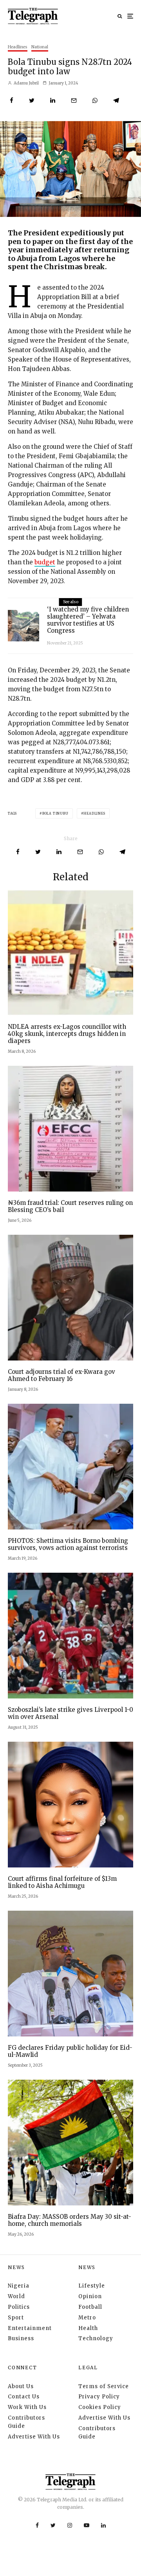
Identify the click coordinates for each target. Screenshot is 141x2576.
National (40, 47)
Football (90, 2307)
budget (45, 562)
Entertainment (30, 2328)
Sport (16, 2318)
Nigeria (19, 2286)
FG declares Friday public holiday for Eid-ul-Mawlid (70, 2051)
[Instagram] (70, 2525)
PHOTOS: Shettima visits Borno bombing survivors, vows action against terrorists (68, 1544)
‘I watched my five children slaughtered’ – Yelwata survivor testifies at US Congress (88, 620)
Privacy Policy (99, 2397)
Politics (19, 2307)
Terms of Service (104, 2386)
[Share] (12, 100)
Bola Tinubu (55, 813)
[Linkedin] (103, 2525)
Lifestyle (92, 2286)
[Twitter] (53, 2525)
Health (88, 2328)
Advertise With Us (34, 2437)
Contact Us (24, 2397)
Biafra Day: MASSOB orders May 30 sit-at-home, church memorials (70, 2220)
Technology (96, 2338)
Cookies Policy (100, 2407)
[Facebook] (37, 2525)
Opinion (90, 2296)
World (16, 2296)
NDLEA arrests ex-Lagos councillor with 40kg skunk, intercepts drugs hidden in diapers (67, 1034)
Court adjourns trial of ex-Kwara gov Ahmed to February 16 (61, 1375)
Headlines (18, 47)
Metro (87, 2318)
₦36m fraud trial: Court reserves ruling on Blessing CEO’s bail (70, 1206)
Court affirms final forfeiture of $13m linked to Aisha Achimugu (62, 1882)
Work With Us (27, 2407)
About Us (21, 2386)
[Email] (74, 100)
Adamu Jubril (26, 83)
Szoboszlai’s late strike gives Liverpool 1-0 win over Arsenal (70, 1713)
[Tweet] (32, 100)
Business (21, 2338)
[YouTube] (87, 2525)
